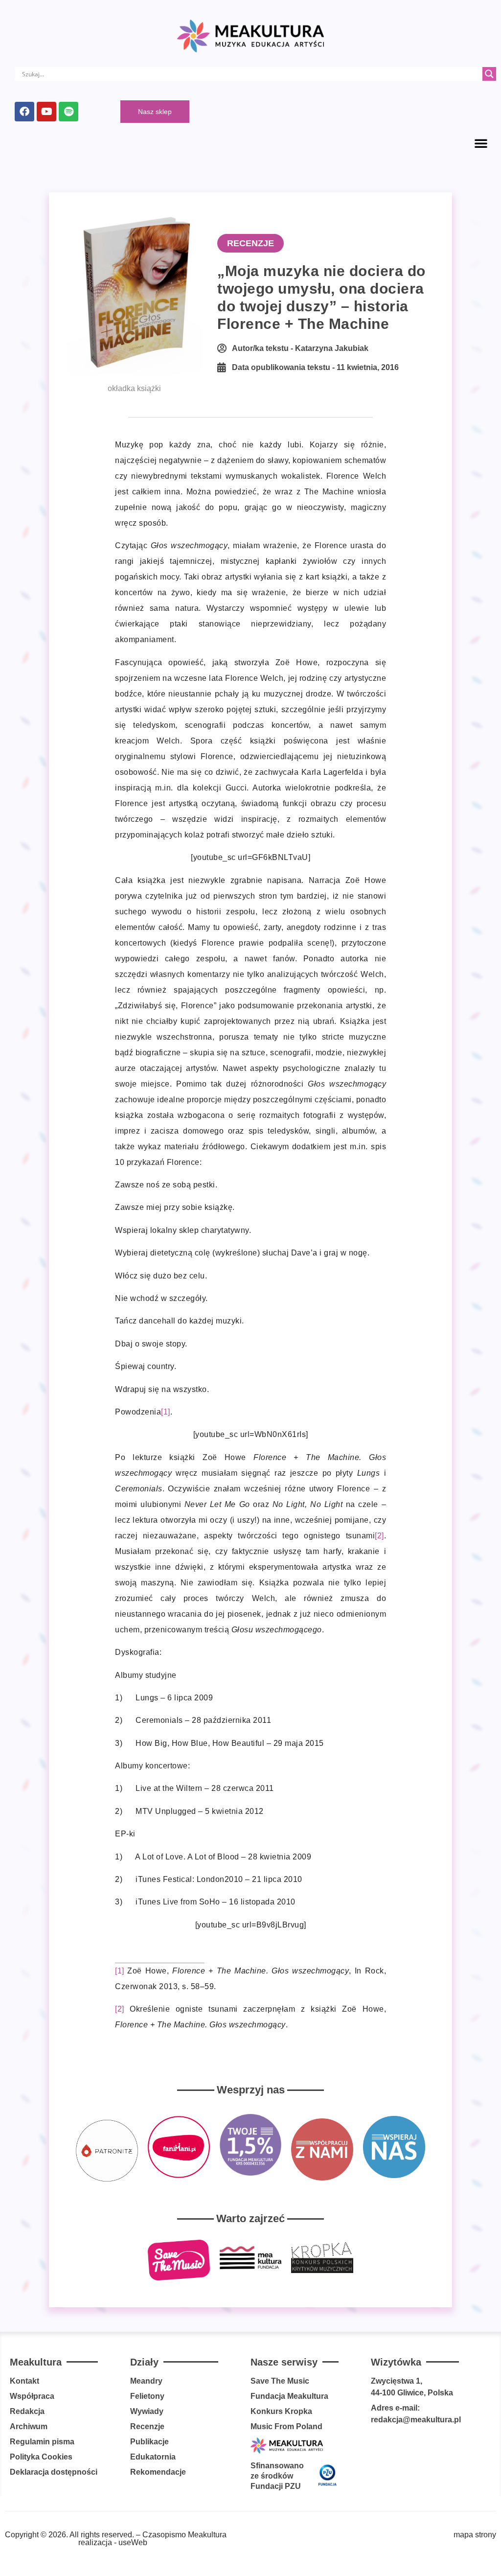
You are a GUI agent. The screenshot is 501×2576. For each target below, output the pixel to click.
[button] (481, 143)
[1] (166, 1412)
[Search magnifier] (489, 74)
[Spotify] (68, 112)
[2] (379, 1536)
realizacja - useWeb (113, 2542)
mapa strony (475, 2535)
